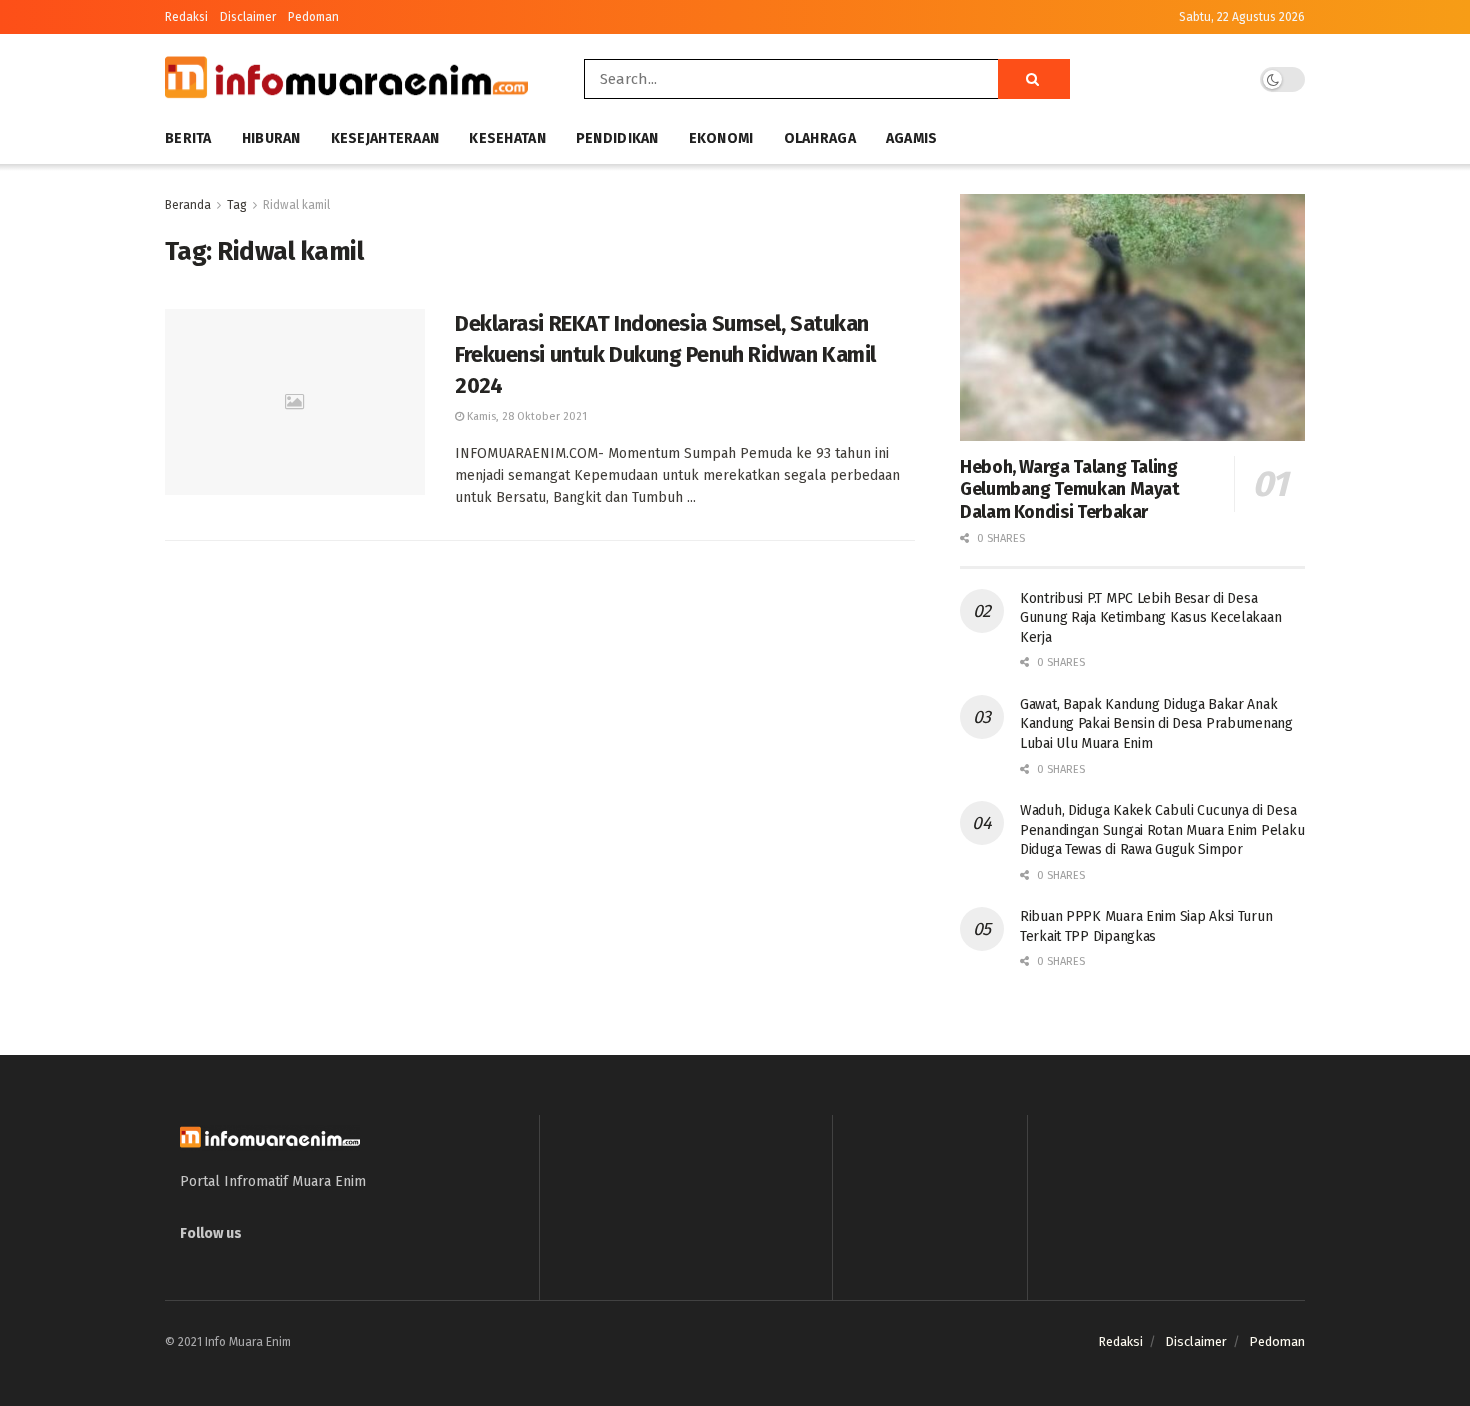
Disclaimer (248, 17)
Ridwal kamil (296, 205)
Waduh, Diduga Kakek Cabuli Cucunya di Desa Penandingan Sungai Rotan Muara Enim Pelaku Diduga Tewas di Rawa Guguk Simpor (1162, 830)
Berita (188, 138)
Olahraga (820, 138)
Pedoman (313, 17)
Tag (237, 205)
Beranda (188, 205)
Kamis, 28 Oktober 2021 (525, 416)
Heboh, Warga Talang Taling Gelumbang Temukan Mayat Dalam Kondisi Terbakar (1070, 489)
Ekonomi (721, 138)
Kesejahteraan (385, 138)
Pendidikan (617, 138)
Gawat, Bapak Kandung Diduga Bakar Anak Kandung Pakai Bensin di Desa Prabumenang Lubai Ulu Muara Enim (1156, 724)
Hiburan (271, 138)
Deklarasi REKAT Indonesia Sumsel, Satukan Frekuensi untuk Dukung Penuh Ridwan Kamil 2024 (665, 354)
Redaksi (186, 17)
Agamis (912, 138)
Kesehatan (507, 138)
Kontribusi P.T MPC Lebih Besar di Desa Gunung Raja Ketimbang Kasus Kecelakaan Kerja (1150, 618)
